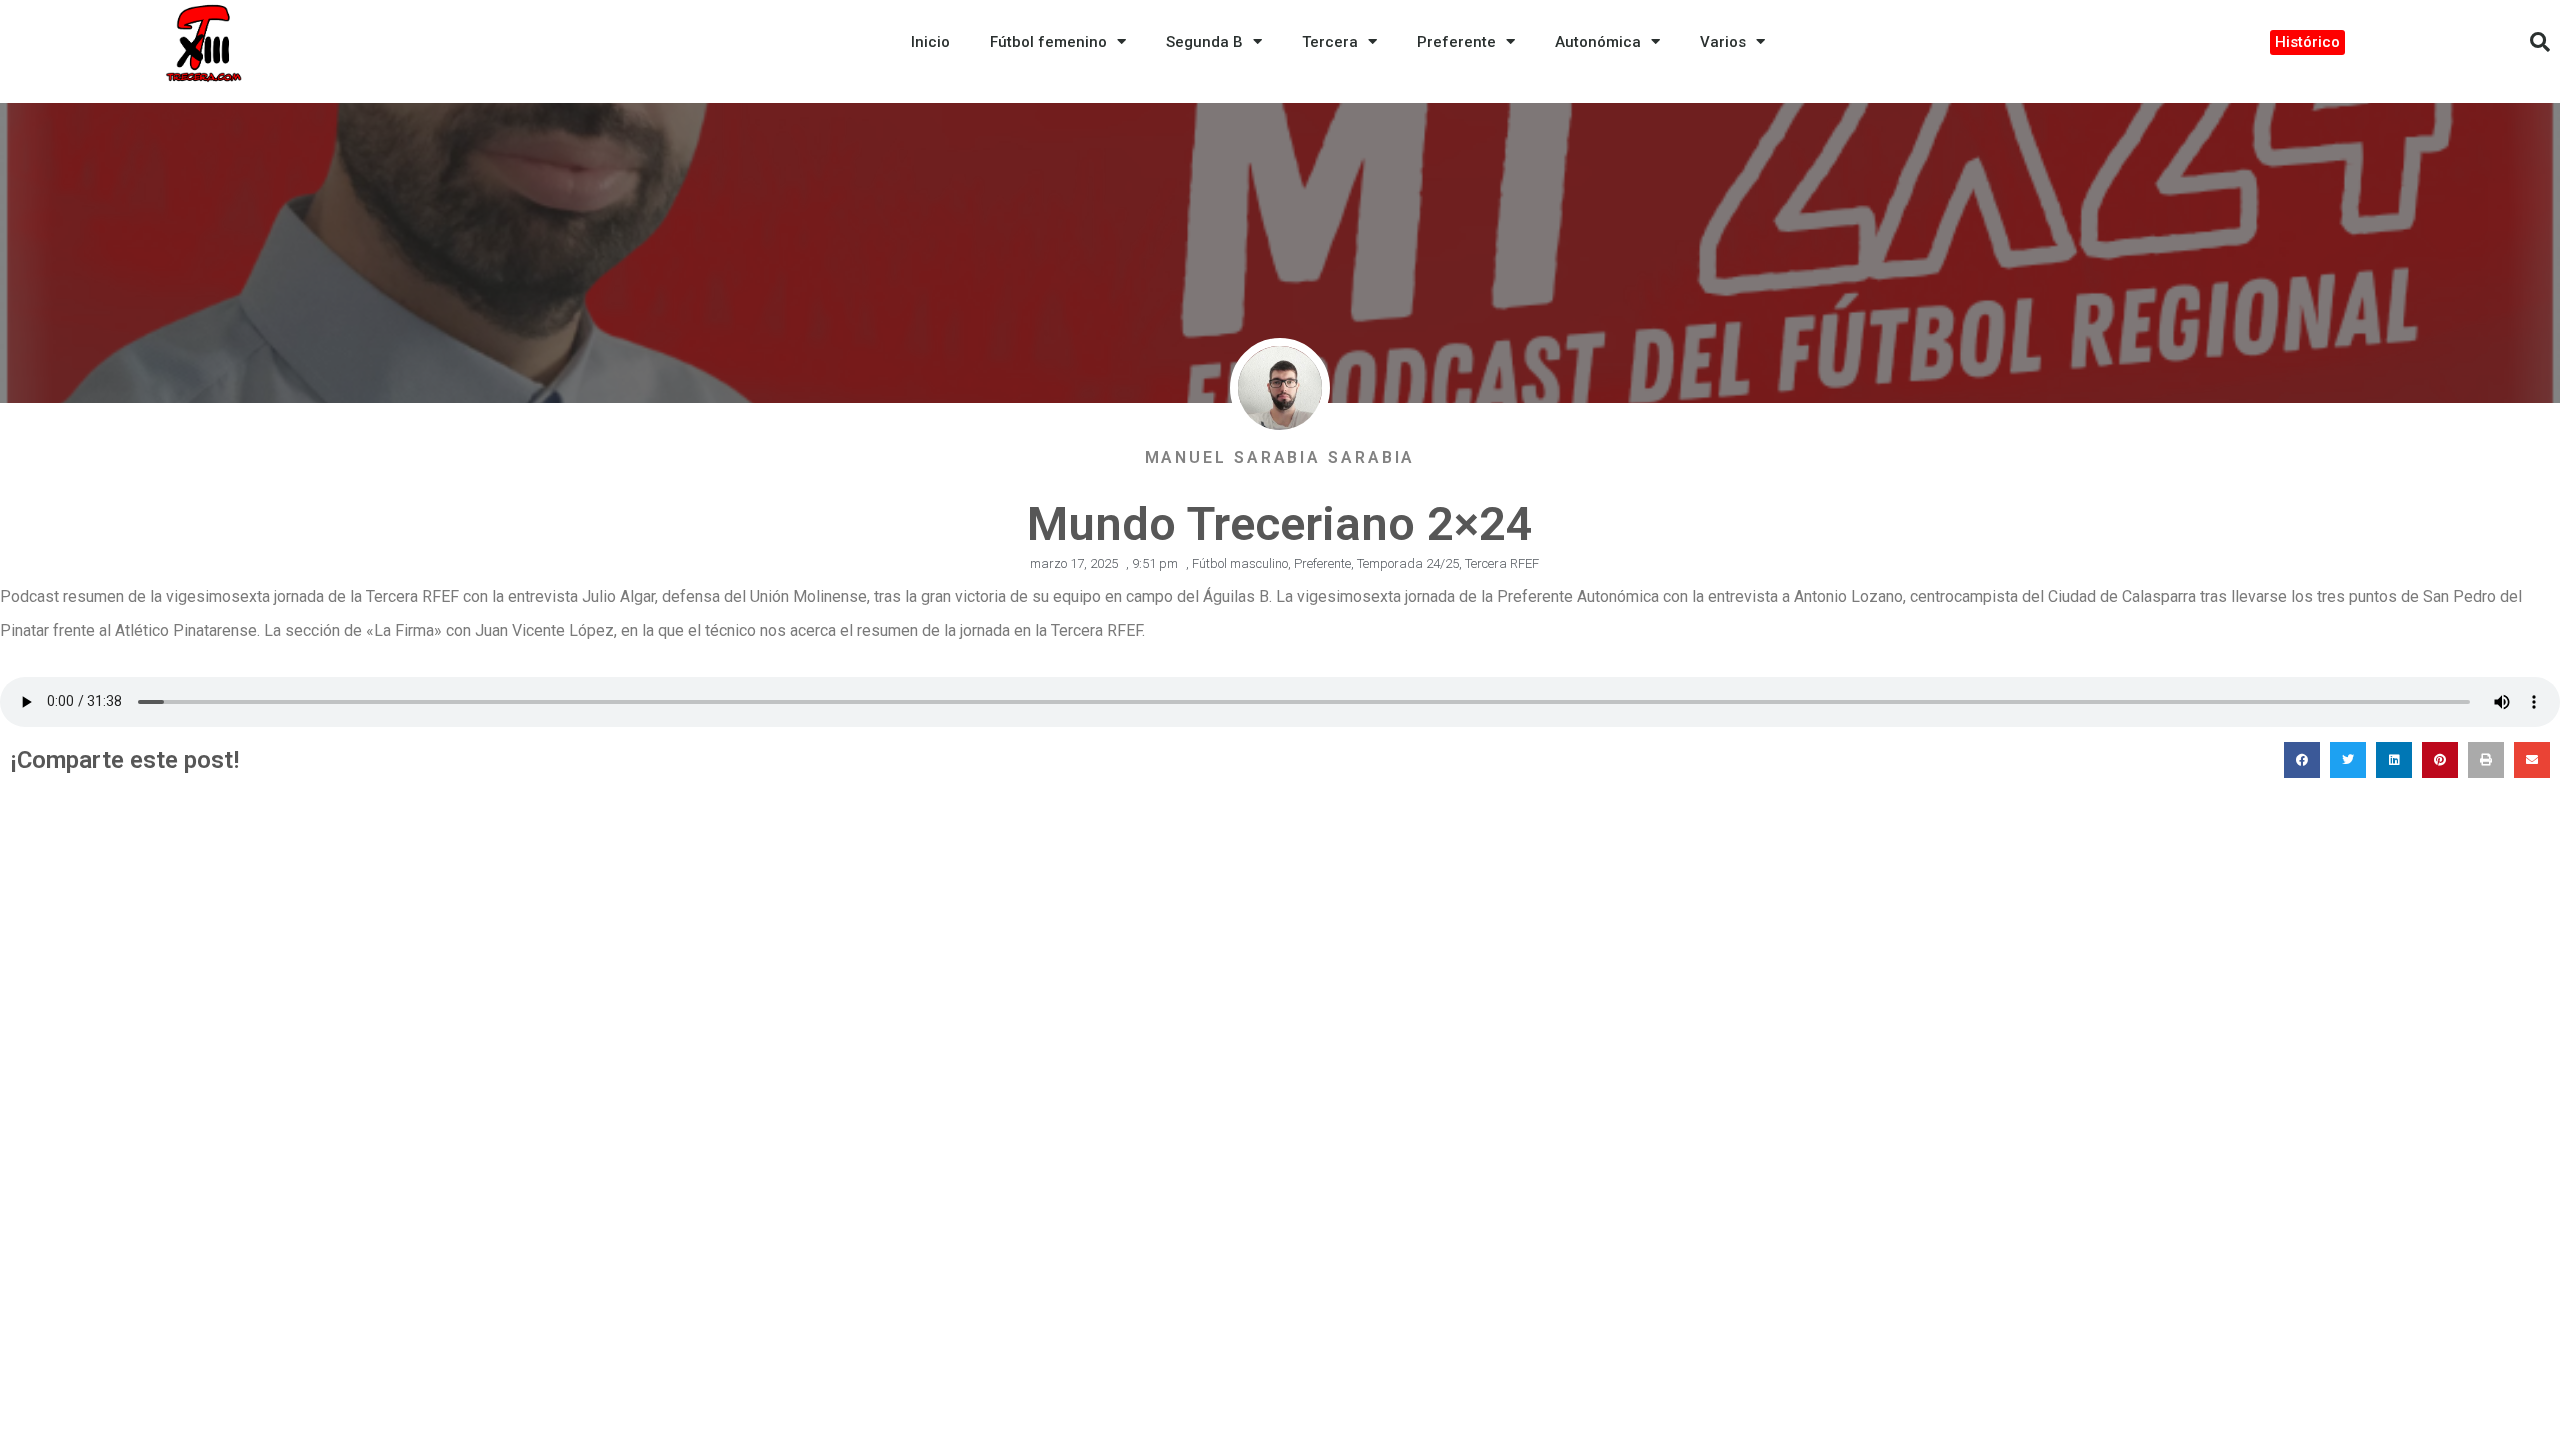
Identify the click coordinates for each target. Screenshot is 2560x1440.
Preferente (1456, 42)
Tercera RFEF (1502, 563)
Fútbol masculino (1240, 563)
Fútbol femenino (1048, 42)
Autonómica (1598, 42)
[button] (2540, 42)
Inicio (930, 42)
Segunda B (1204, 42)
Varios (1723, 42)
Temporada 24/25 (1408, 563)
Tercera (1330, 42)
